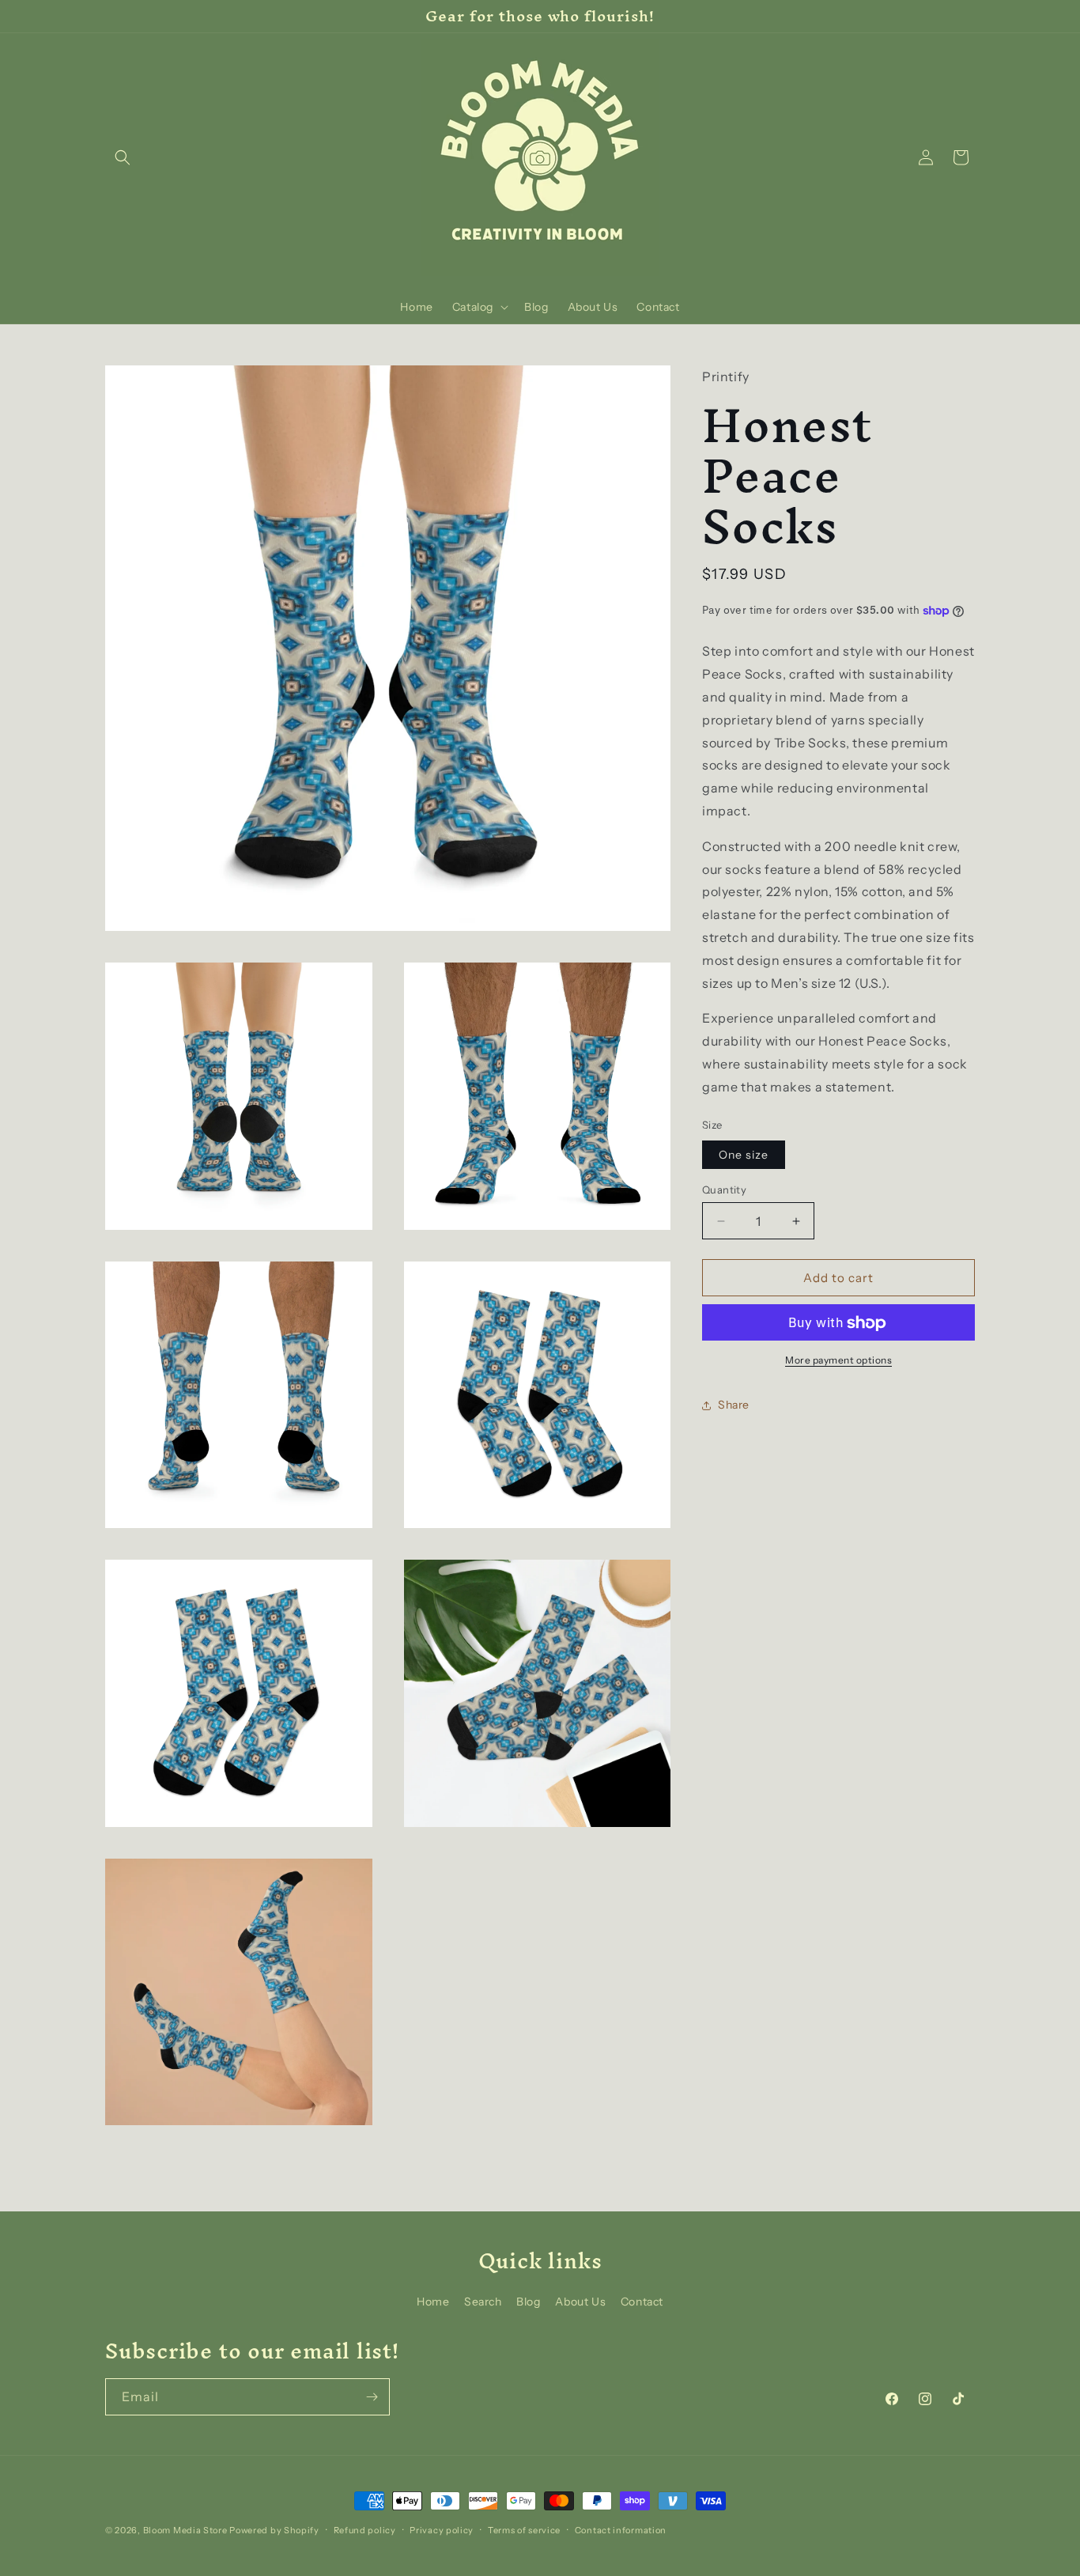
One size (744, 1155)
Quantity (724, 1190)
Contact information (621, 2529)
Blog (528, 2302)
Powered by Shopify (274, 2530)
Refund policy (365, 2529)
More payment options (838, 1361)
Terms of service (524, 2529)
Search (483, 2302)
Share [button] (734, 1405)
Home (433, 2302)
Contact (642, 2302)
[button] (123, 157)
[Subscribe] (372, 2397)
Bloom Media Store (185, 2530)
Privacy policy (442, 2529)
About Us (580, 2302)
